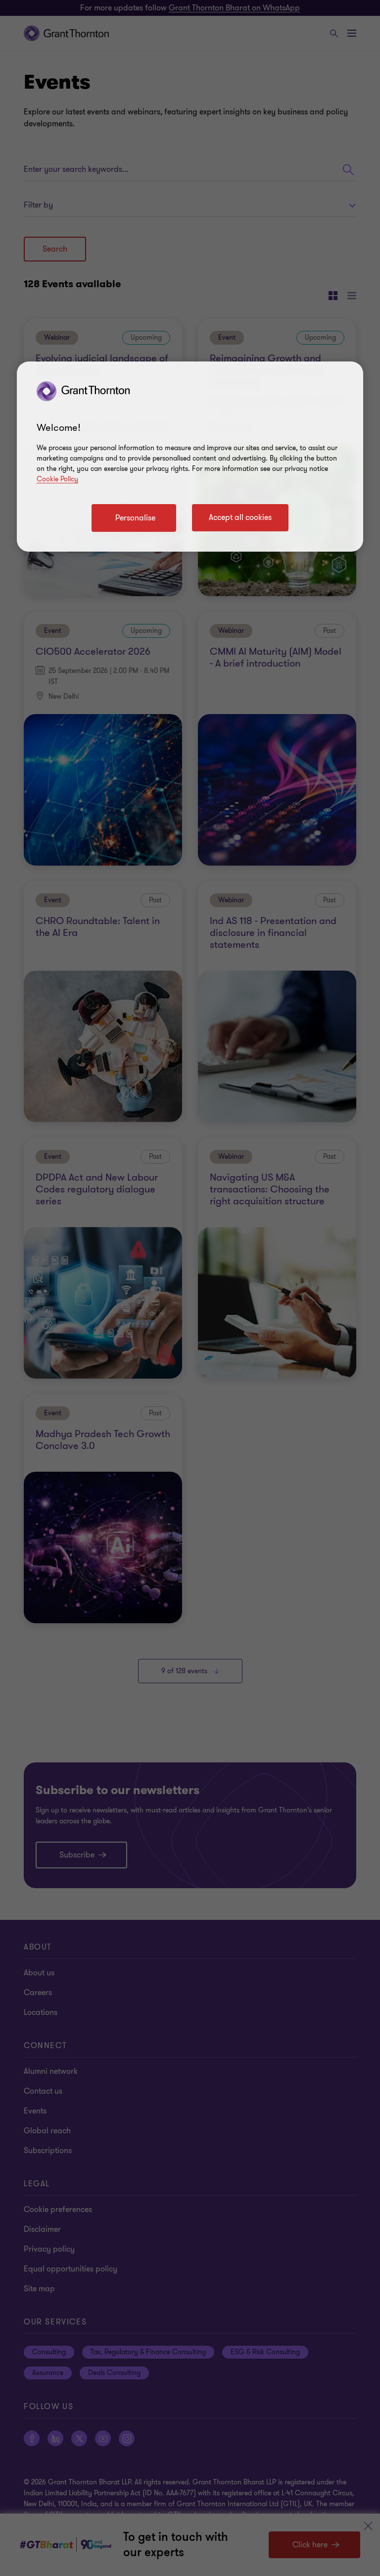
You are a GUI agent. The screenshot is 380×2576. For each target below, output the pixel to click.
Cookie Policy (57, 479)
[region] (190, 457)
